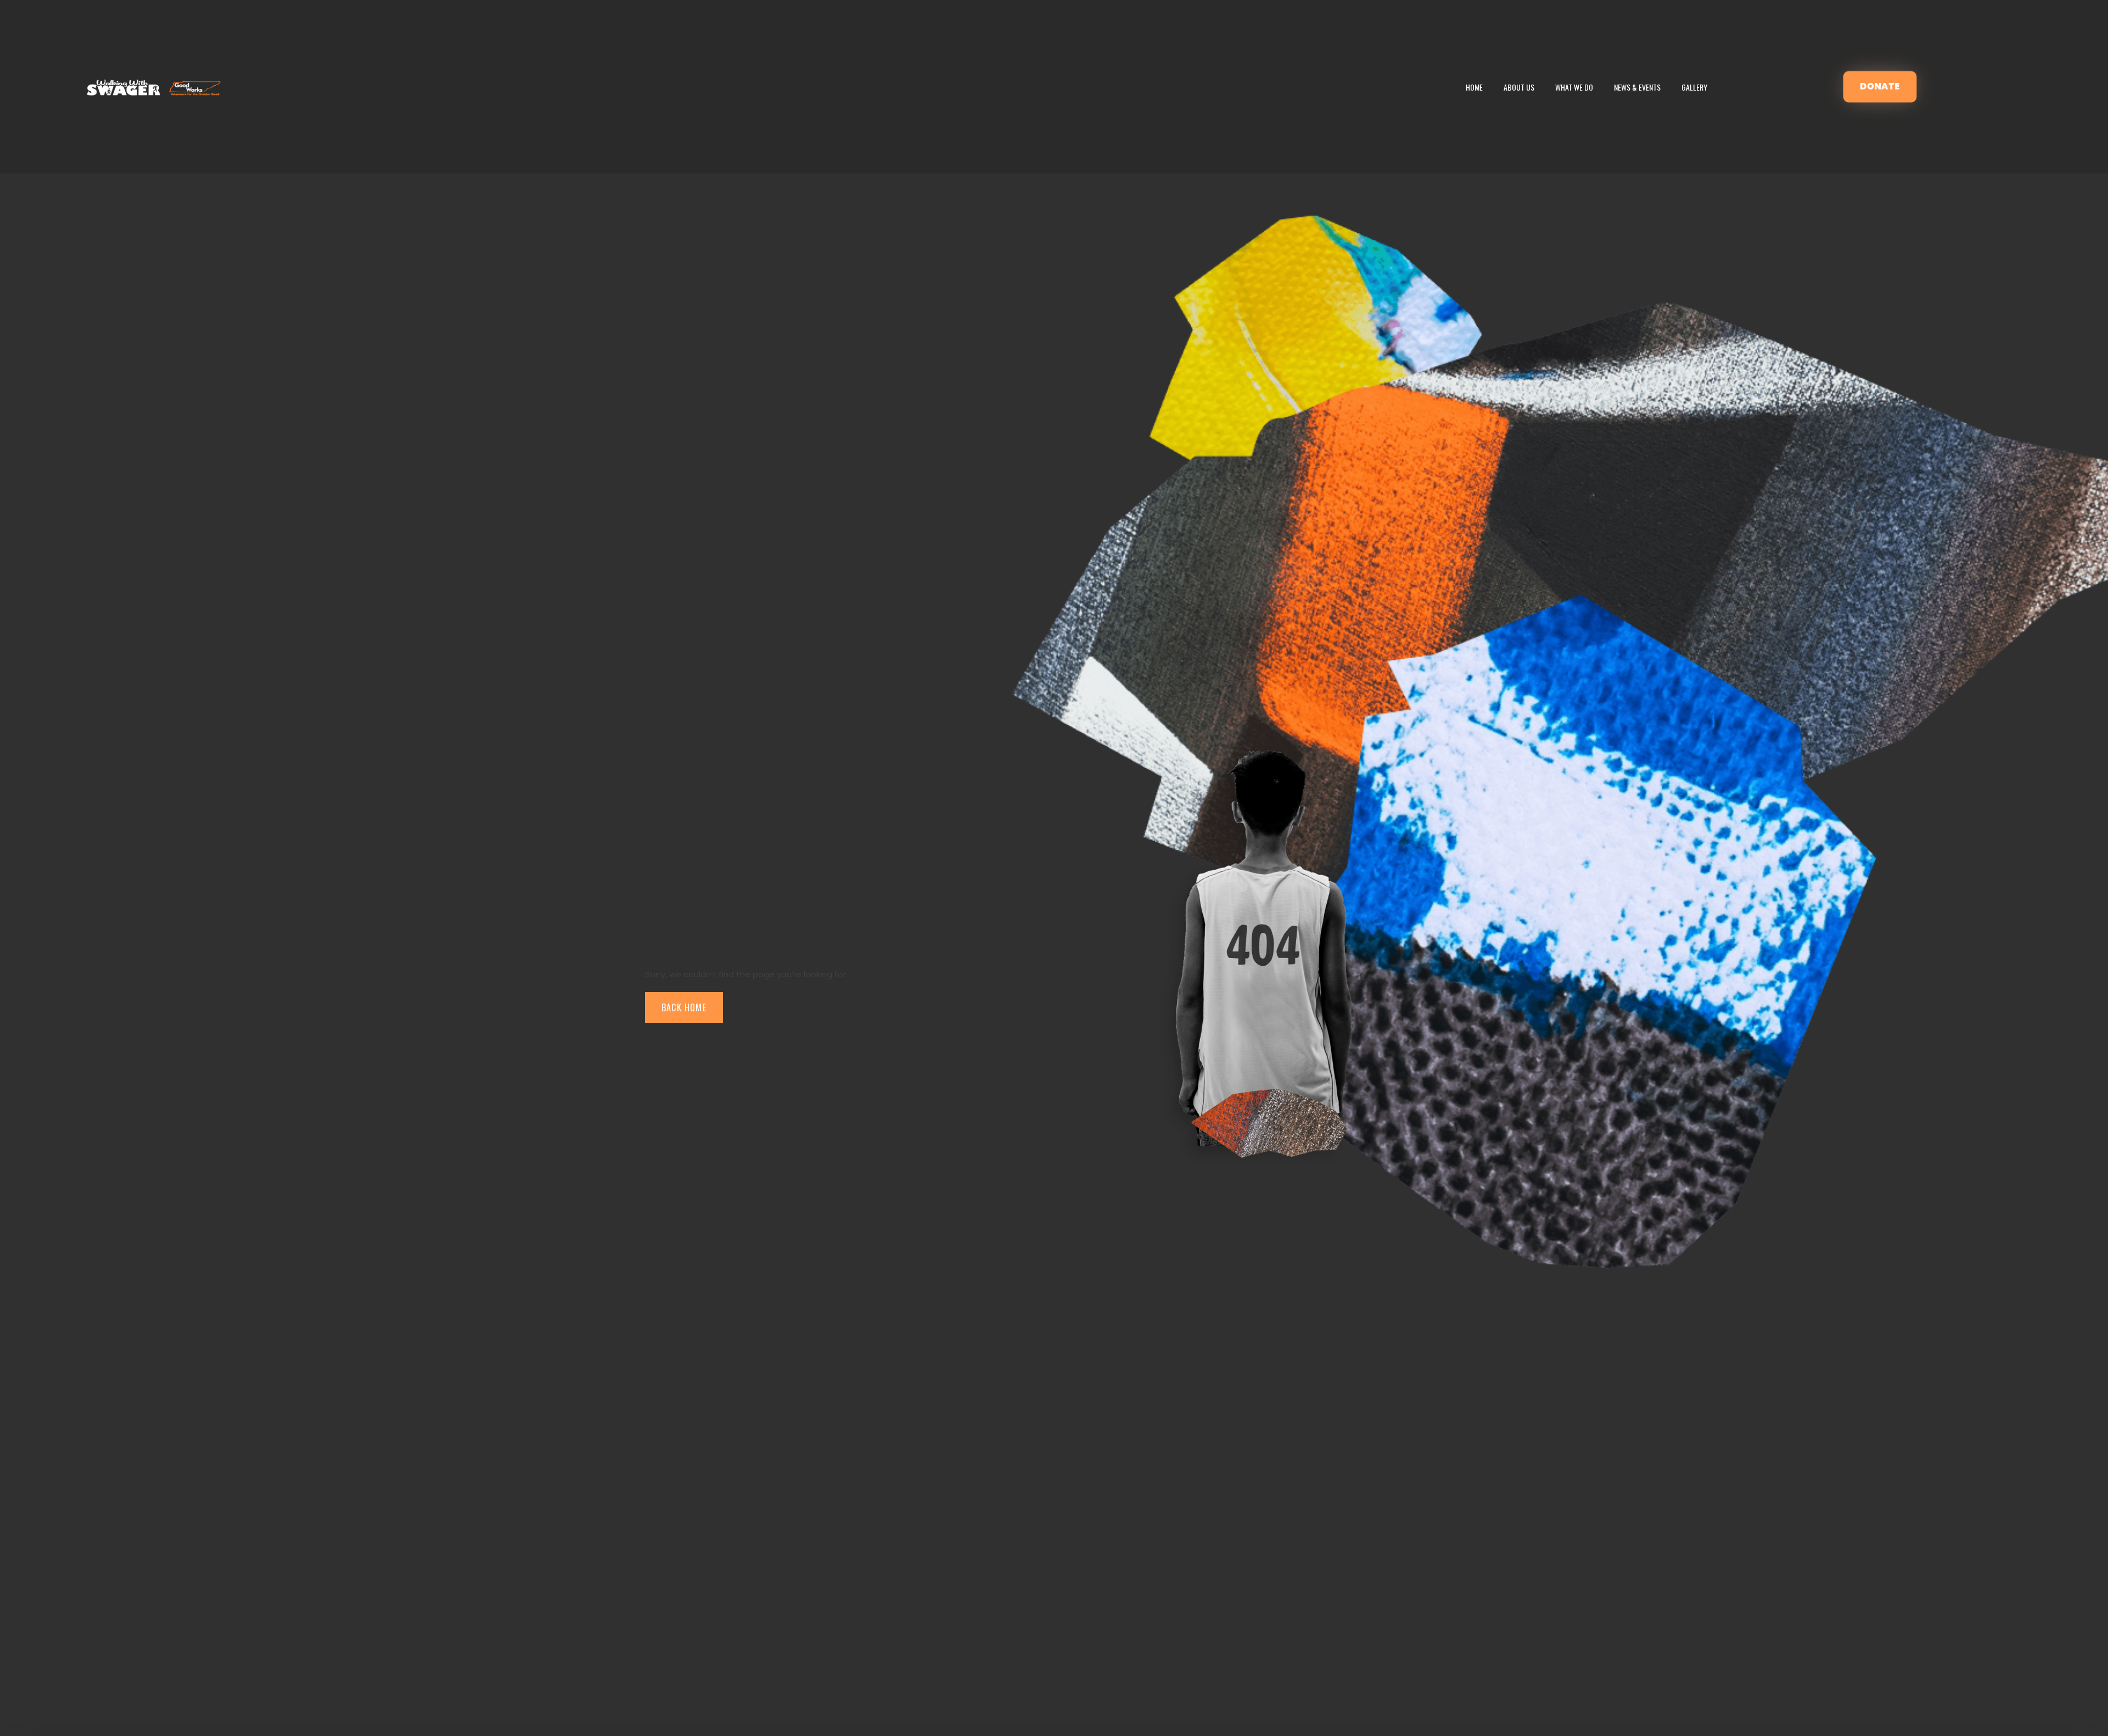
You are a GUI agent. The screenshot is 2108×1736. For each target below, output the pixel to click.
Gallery (1694, 87)
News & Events (1637, 87)
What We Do (1574, 87)
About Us (1519, 87)
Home (1474, 87)
